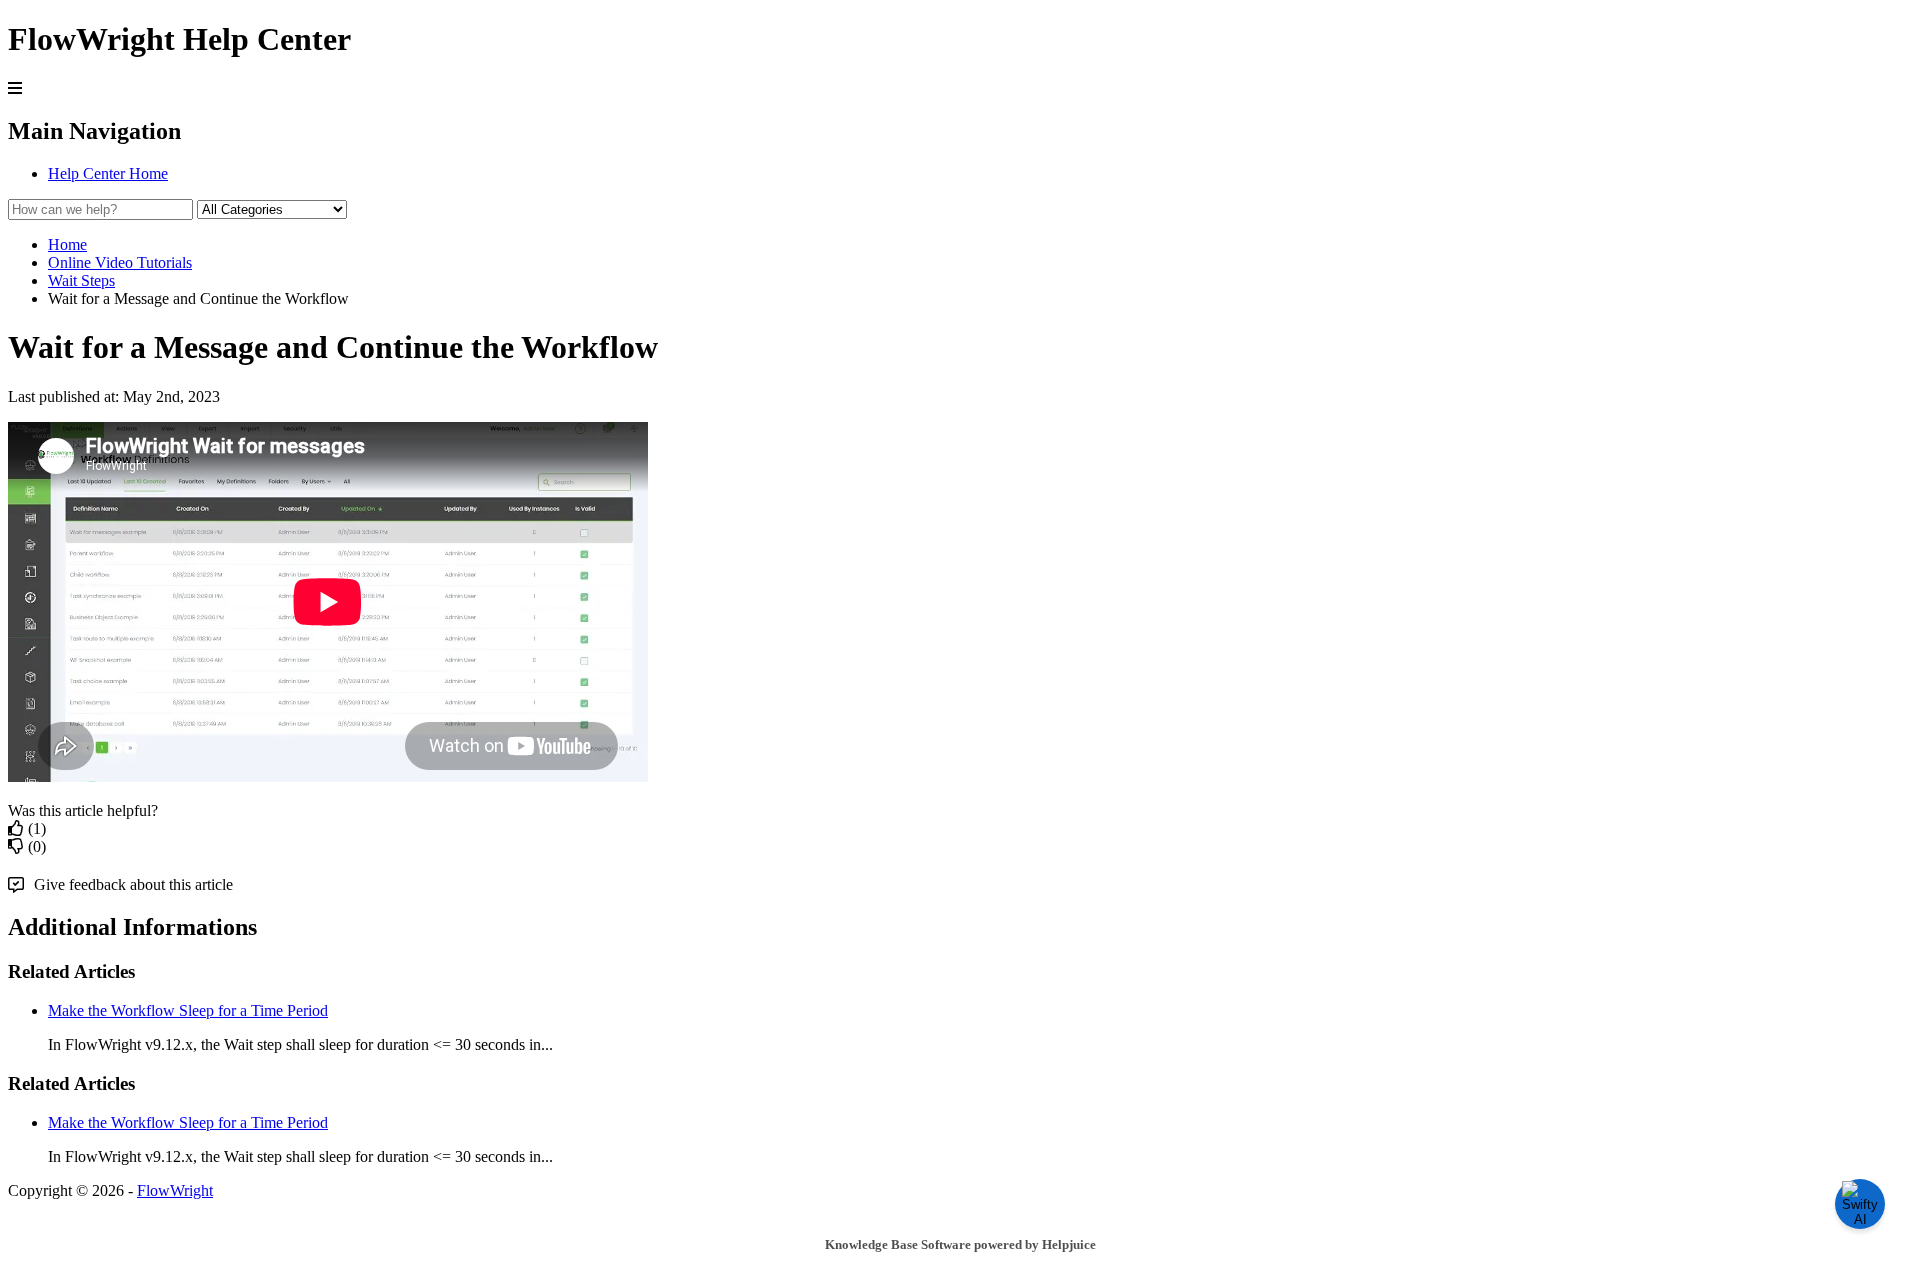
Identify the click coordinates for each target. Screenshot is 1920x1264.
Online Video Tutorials (120, 262)
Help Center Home (108, 173)
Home (67, 244)
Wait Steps (81, 280)
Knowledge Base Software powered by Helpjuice (960, 1244)
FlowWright (175, 1190)
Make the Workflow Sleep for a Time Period (188, 1010)
